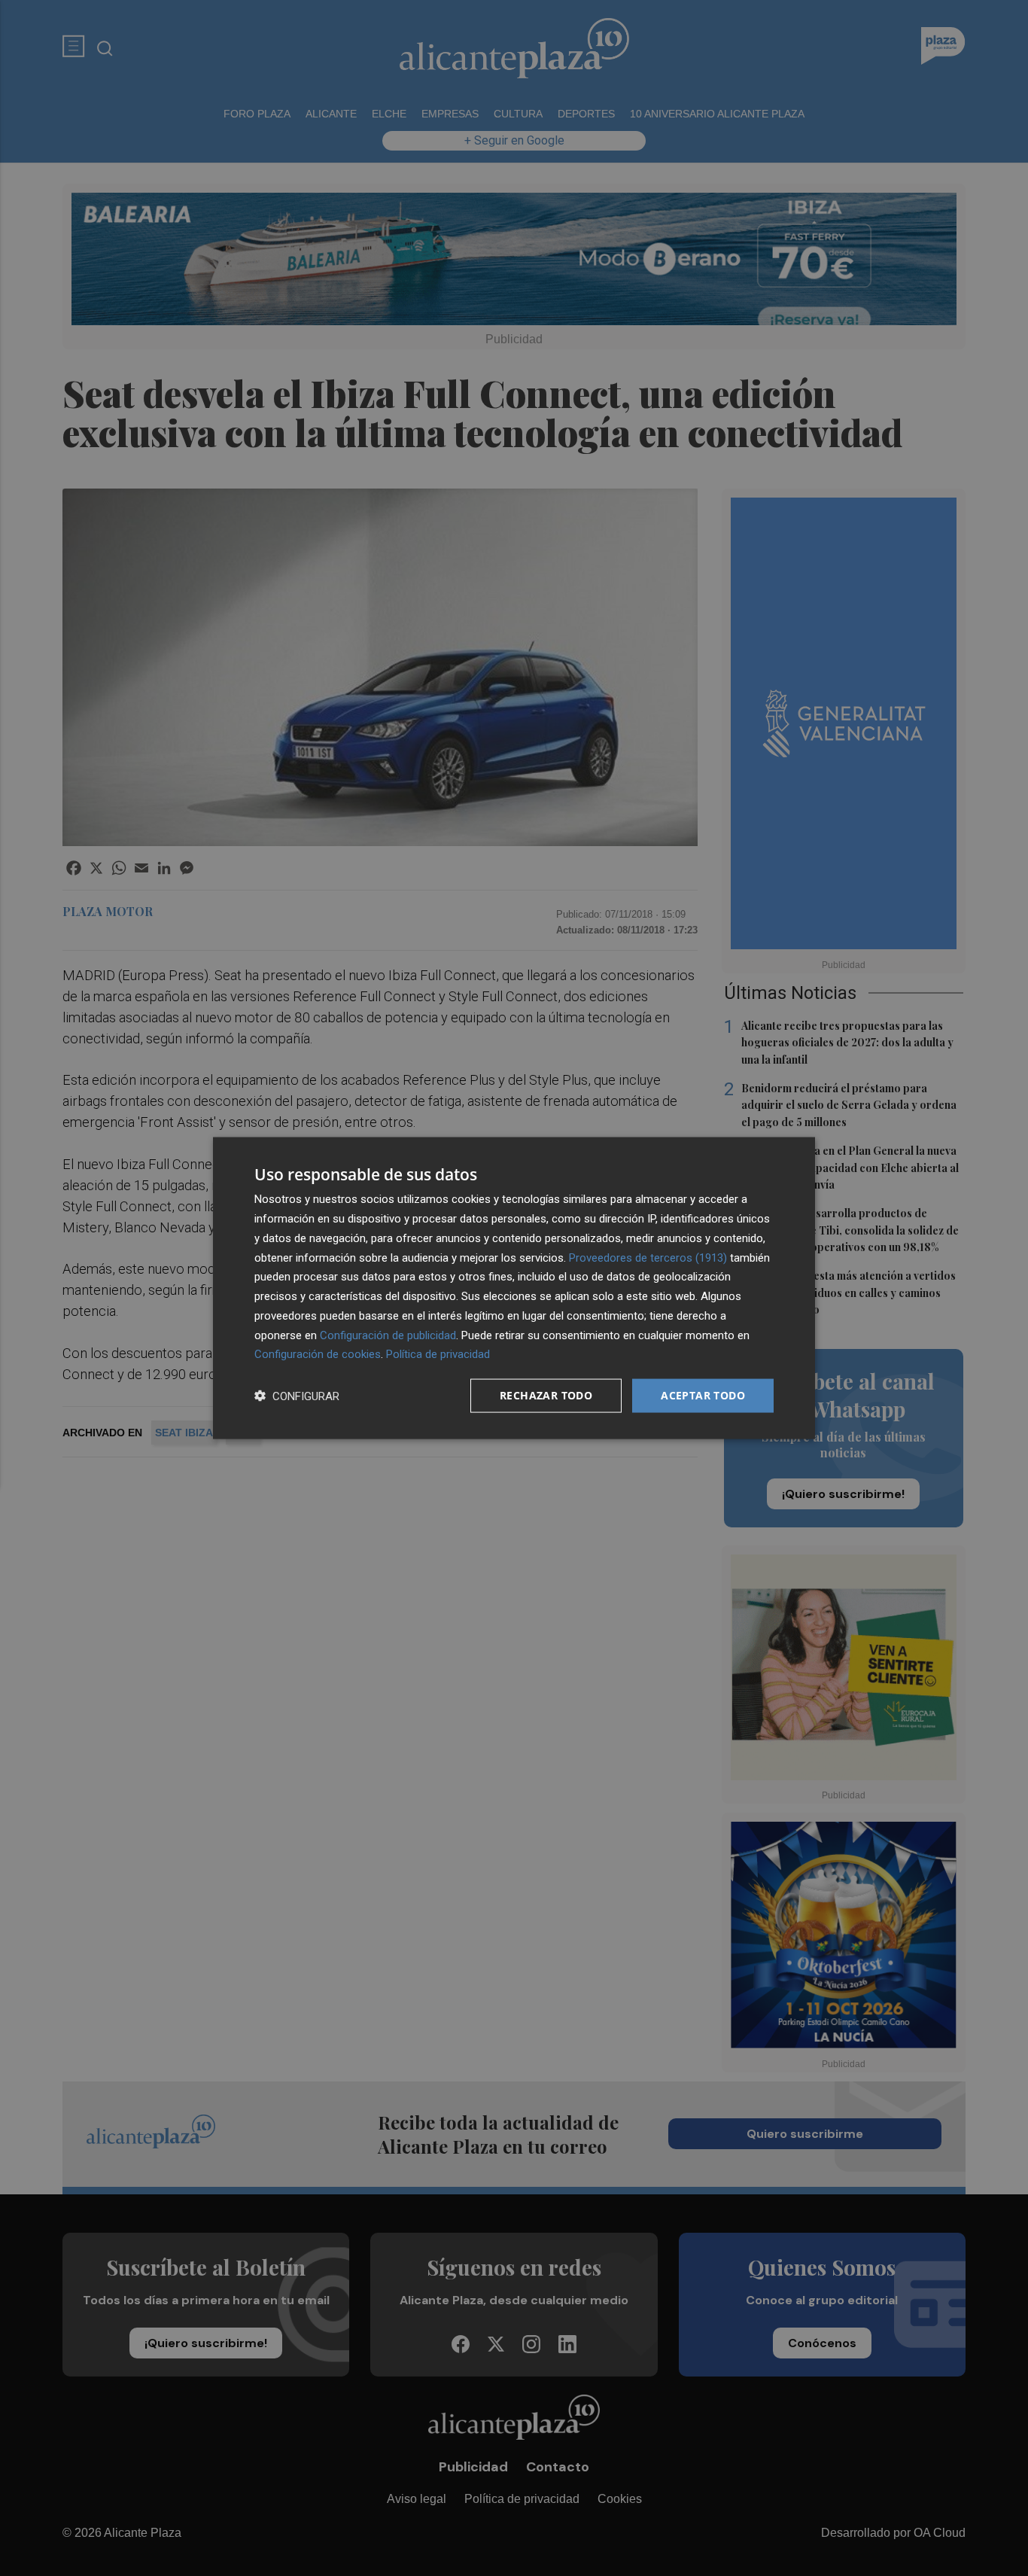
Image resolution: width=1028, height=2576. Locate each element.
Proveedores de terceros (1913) (648, 1257)
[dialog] (514, 1288)
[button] (297, 1396)
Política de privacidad (438, 1354)
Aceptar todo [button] (703, 1395)
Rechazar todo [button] (546, 1395)
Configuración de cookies (318, 1354)
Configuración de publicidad (388, 1335)
